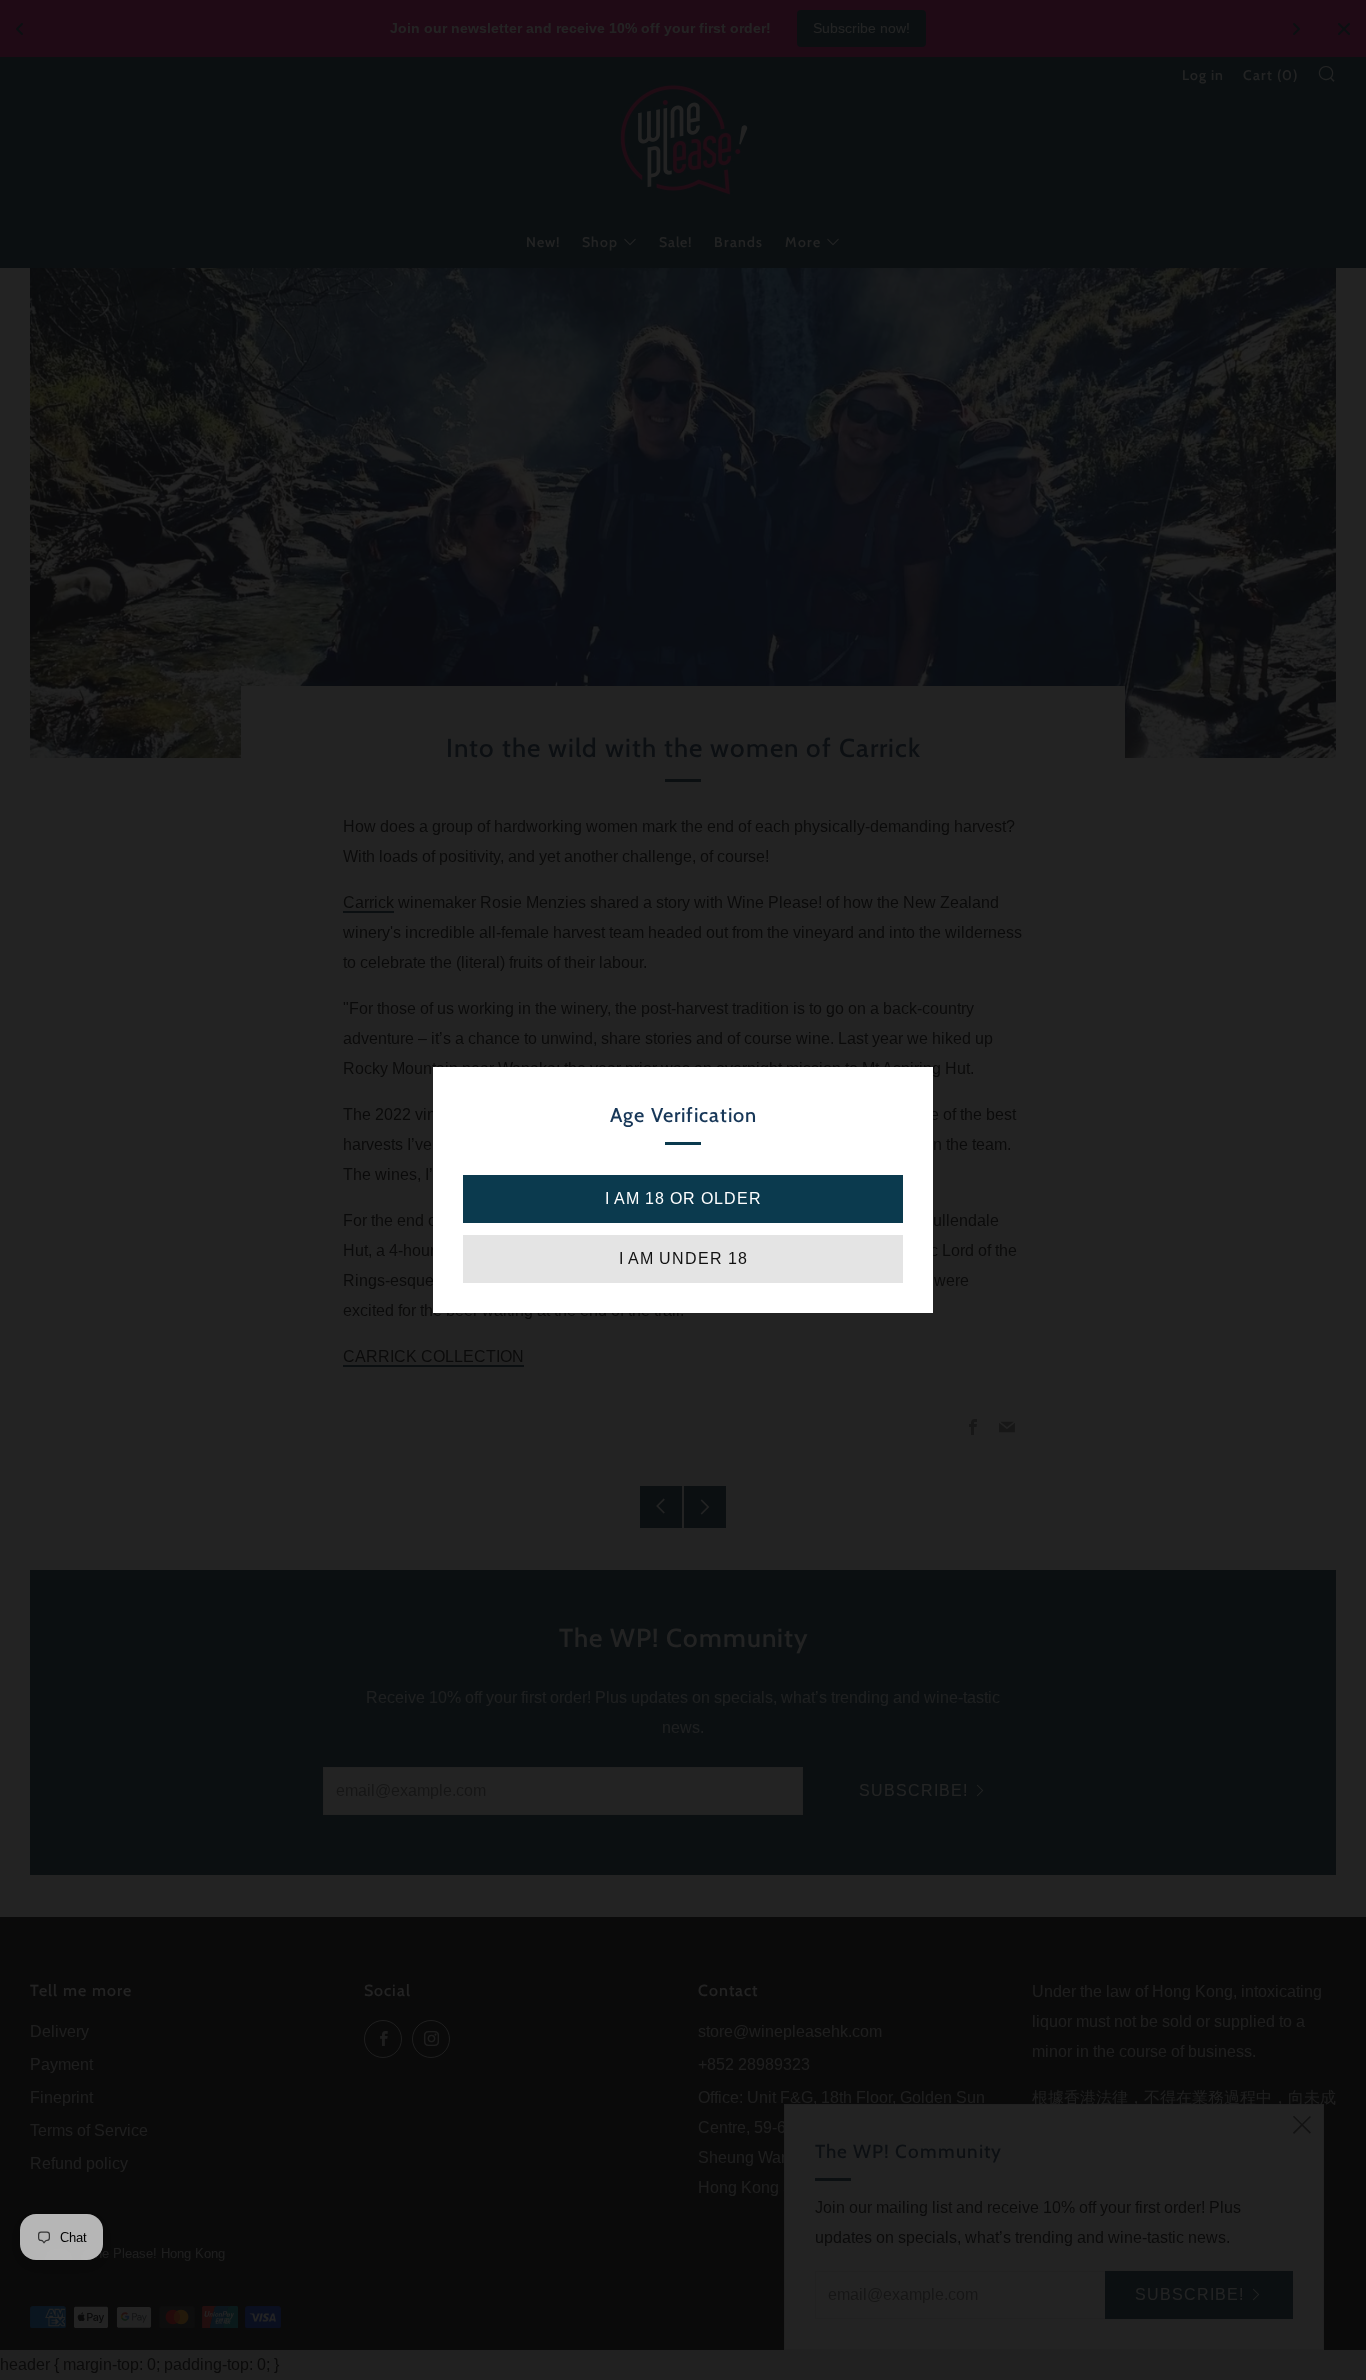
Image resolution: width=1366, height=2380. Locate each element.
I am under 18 (683, 1258)
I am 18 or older (683, 1198)
